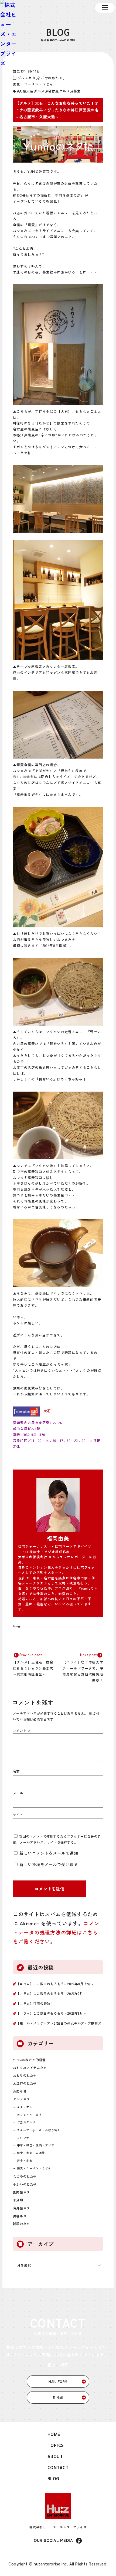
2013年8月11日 (29, 71)
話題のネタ (21, 2224)
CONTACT (58, 2467)
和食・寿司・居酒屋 (31, 2153)
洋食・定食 (25, 2161)
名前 (16, 1771)
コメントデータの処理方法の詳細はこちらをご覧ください (56, 1932)
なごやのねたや (50, 78)
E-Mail (58, 2397)
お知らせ (20, 2091)
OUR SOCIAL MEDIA (53, 2540)
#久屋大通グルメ (31, 91)
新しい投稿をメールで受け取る (49, 1864)
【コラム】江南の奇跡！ (35, 2003)
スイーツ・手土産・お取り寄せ (39, 2130)
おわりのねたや (25, 2075)
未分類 (18, 2200)
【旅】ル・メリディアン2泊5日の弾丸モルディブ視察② (59, 2023)
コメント (22, 1730)
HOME (54, 2434)
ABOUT (55, 2456)
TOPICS (56, 2445)
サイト (18, 1815)
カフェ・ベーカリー (31, 2115)
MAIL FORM (58, 2381)
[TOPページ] (9, 34)
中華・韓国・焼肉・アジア (36, 2145)
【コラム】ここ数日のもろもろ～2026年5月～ (51, 2013)
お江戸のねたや (25, 2083)
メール (18, 1793)
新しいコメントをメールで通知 (49, 1853)
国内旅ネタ (21, 2192)
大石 (47, 1411)
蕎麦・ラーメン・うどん (33, 84)
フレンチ (23, 2138)
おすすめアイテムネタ (30, 2068)
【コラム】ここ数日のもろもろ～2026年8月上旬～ (55, 1984)
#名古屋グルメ (58, 91)
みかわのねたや (25, 2184)
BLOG (53, 2478)
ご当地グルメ (26, 2122)
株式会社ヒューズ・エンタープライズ (58, 2527)
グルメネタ (27, 78)
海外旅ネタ (21, 2208)
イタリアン (25, 2107)
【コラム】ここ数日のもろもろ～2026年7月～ (51, 1993)
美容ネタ (20, 2216)
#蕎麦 (76, 91)
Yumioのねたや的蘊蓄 (29, 2060)
